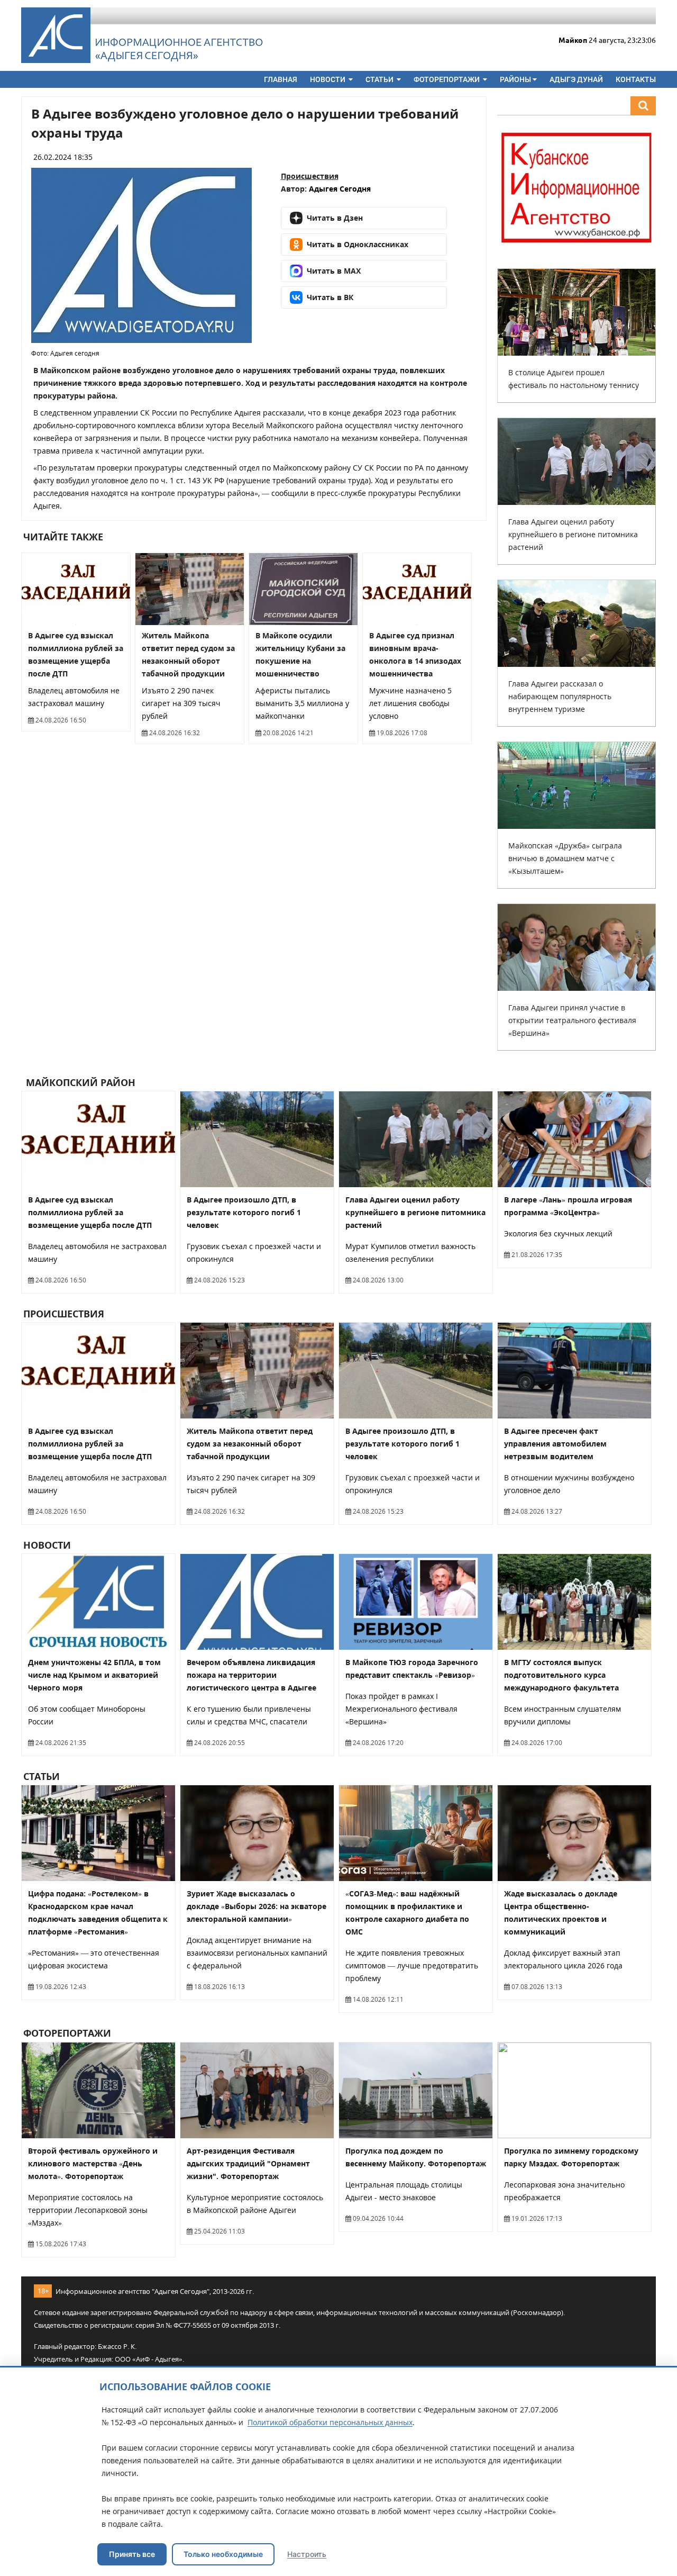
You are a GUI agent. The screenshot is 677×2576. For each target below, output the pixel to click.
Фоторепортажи (447, 79)
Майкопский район (79, 1082)
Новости (328, 79)
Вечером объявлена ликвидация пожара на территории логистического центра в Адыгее (251, 1675)
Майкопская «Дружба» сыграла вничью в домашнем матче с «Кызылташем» (565, 858)
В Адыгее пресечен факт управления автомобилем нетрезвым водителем (555, 1444)
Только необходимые (223, 2554)
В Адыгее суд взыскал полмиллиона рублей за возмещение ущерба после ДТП (90, 1212)
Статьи (380, 79)
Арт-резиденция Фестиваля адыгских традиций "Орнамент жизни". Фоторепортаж (248, 2163)
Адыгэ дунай (576, 79)
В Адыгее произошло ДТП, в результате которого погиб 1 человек (244, 1212)
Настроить (307, 2554)
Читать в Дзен (335, 218)
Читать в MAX (334, 271)
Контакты (636, 79)
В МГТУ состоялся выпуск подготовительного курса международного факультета (561, 1675)
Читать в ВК (330, 297)
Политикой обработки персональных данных (330, 2422)
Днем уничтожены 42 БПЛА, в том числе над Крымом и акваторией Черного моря (94, 1675)
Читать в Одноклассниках (358, 244)
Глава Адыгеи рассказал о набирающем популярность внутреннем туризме (560, 696)
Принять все (132, 2554)
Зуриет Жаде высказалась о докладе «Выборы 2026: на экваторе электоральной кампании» (257, 1906)
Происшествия (310, 176)
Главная (281, 79)
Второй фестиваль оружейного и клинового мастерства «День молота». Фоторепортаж (93, 2163)
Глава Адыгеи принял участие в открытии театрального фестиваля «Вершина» (572, 1020)
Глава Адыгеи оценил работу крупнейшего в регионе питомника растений (573, 534)
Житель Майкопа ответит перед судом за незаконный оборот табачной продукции (250, 1444)
